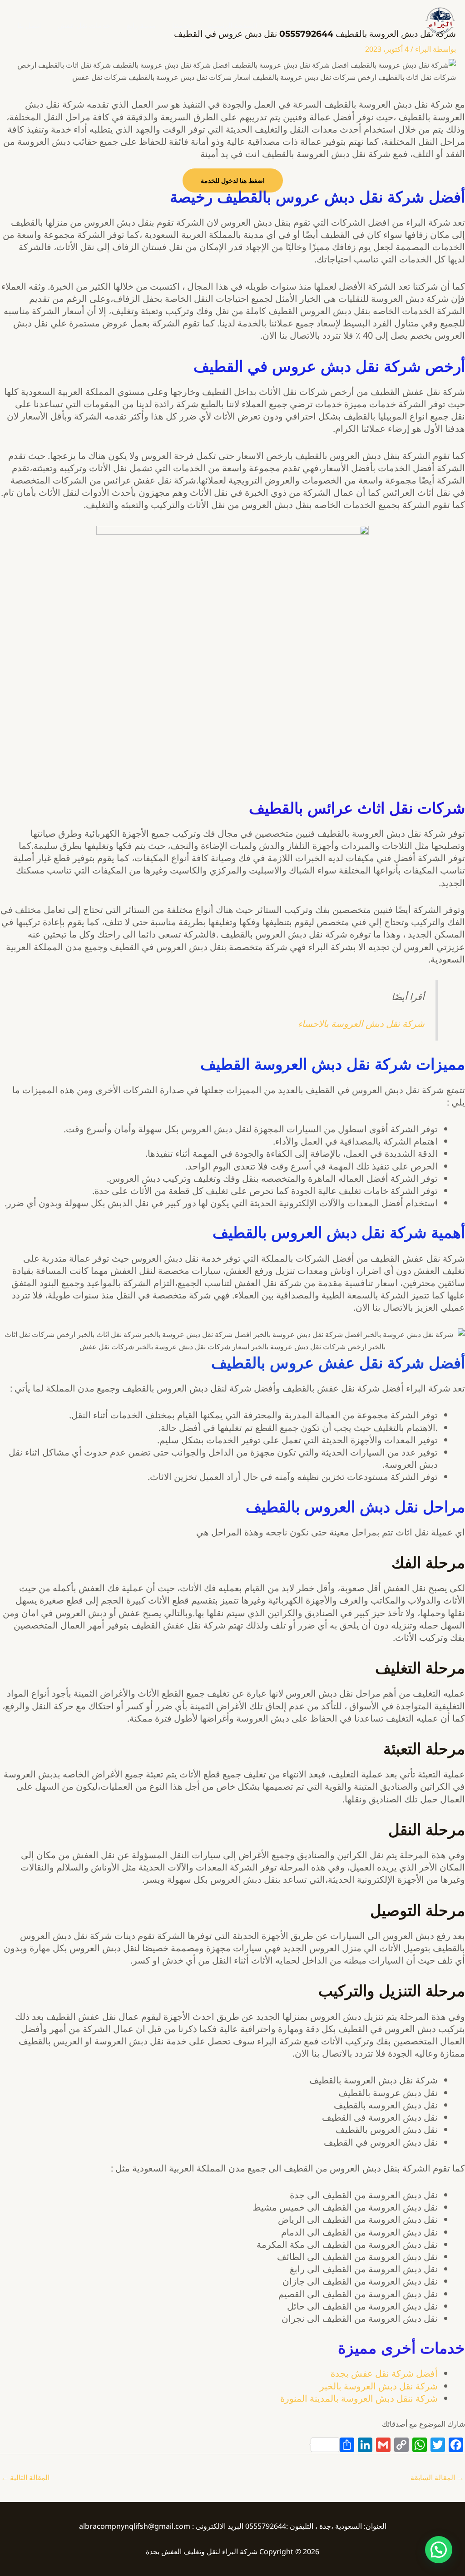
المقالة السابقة (437, 2477)
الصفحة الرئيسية (232, 25)
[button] (439, 2550)
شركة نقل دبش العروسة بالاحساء (361, 1024)
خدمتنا (182, 25)
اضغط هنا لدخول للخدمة (233, 180)
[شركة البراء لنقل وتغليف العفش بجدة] (440, 20)
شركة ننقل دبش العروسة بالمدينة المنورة (359, 2398)
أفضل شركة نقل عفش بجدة (384, 2373)
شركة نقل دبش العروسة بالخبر (379, 2386)
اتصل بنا (29, 25)
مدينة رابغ (141, 25)
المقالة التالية (25, 2477)
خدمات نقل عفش (84, 25)
